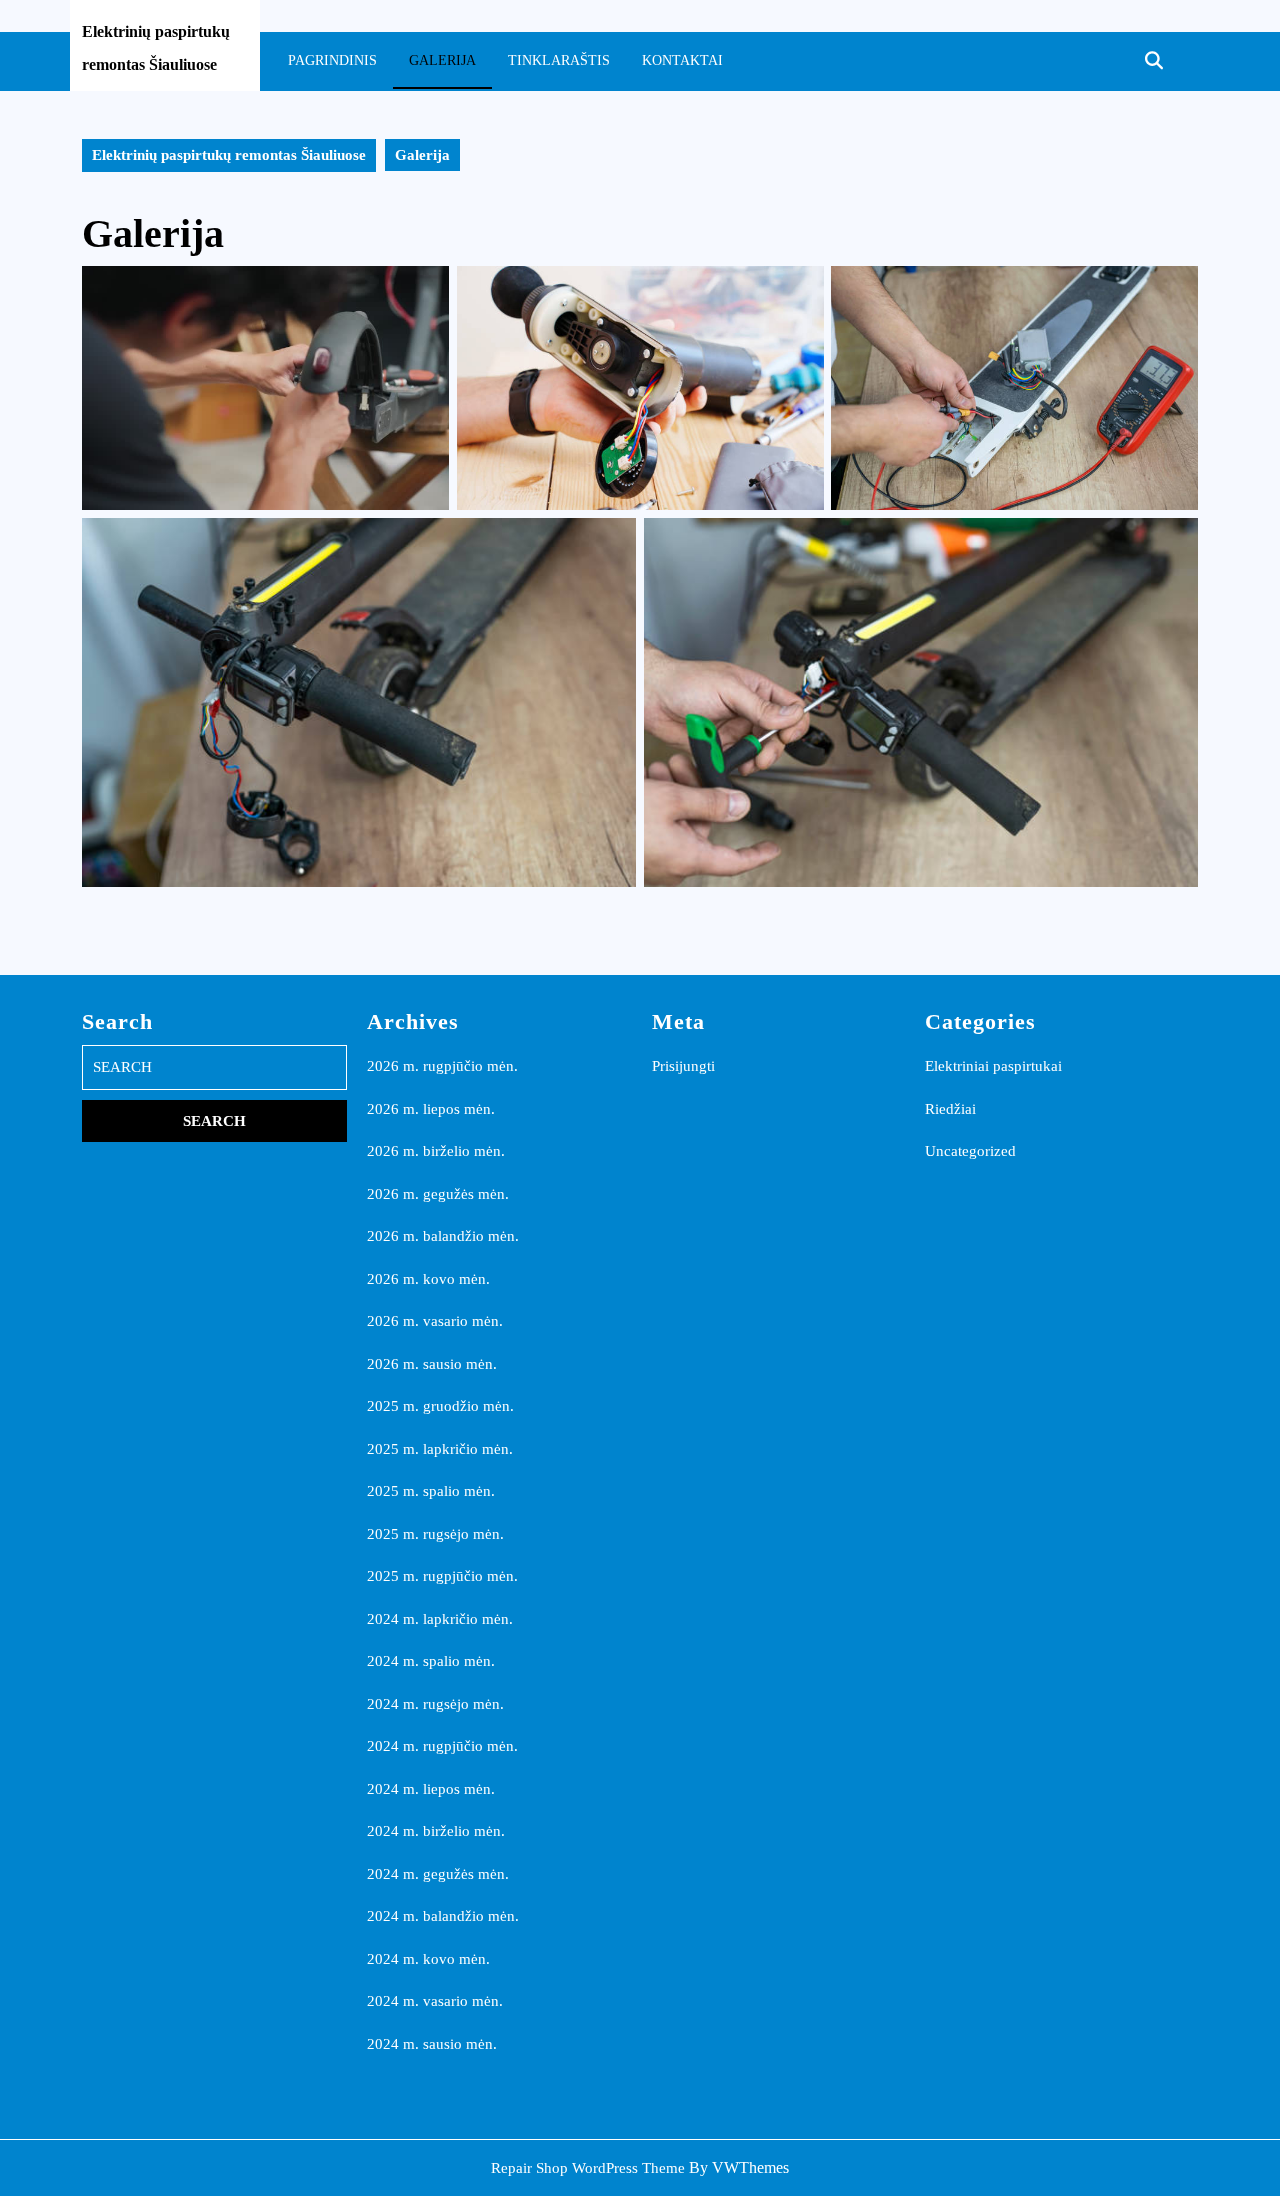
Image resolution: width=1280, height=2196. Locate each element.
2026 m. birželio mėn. (436, 1151)
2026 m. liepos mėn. (431, 1109)
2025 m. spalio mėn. (431, 1491)
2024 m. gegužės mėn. (438, 1874)
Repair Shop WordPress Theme (588, 2168)
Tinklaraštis (559, 60)
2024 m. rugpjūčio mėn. (442, 1746)
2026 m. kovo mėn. (428, 1279)
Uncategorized (970, 1151)
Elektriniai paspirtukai (993, 1066)
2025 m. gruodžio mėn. (440, 1406)
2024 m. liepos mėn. (431, 1789)
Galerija (442, 60)
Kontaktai (682, 60)
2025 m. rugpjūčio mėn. (442, 1576)
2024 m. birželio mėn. (436, 1831)
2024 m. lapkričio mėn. (440, 1619)
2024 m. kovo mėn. (428, 1959)
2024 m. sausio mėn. (432, 2044)
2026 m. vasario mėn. (435, 1321)
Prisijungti (683, 1066)
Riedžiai (950, 1109)
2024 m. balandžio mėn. (443, 1916)
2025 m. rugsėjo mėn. (435, 1534)
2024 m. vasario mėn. (435, 2001)
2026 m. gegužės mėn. (438, 1194)
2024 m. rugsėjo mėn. (435, 1704)
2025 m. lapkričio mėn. (440, 1449)
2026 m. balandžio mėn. (443, 1236)
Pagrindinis (332, 60)
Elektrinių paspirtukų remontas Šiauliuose (229, 155)
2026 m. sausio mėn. (432, 1364)
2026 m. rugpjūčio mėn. (442, 1066)
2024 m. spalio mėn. (431, 1661)
